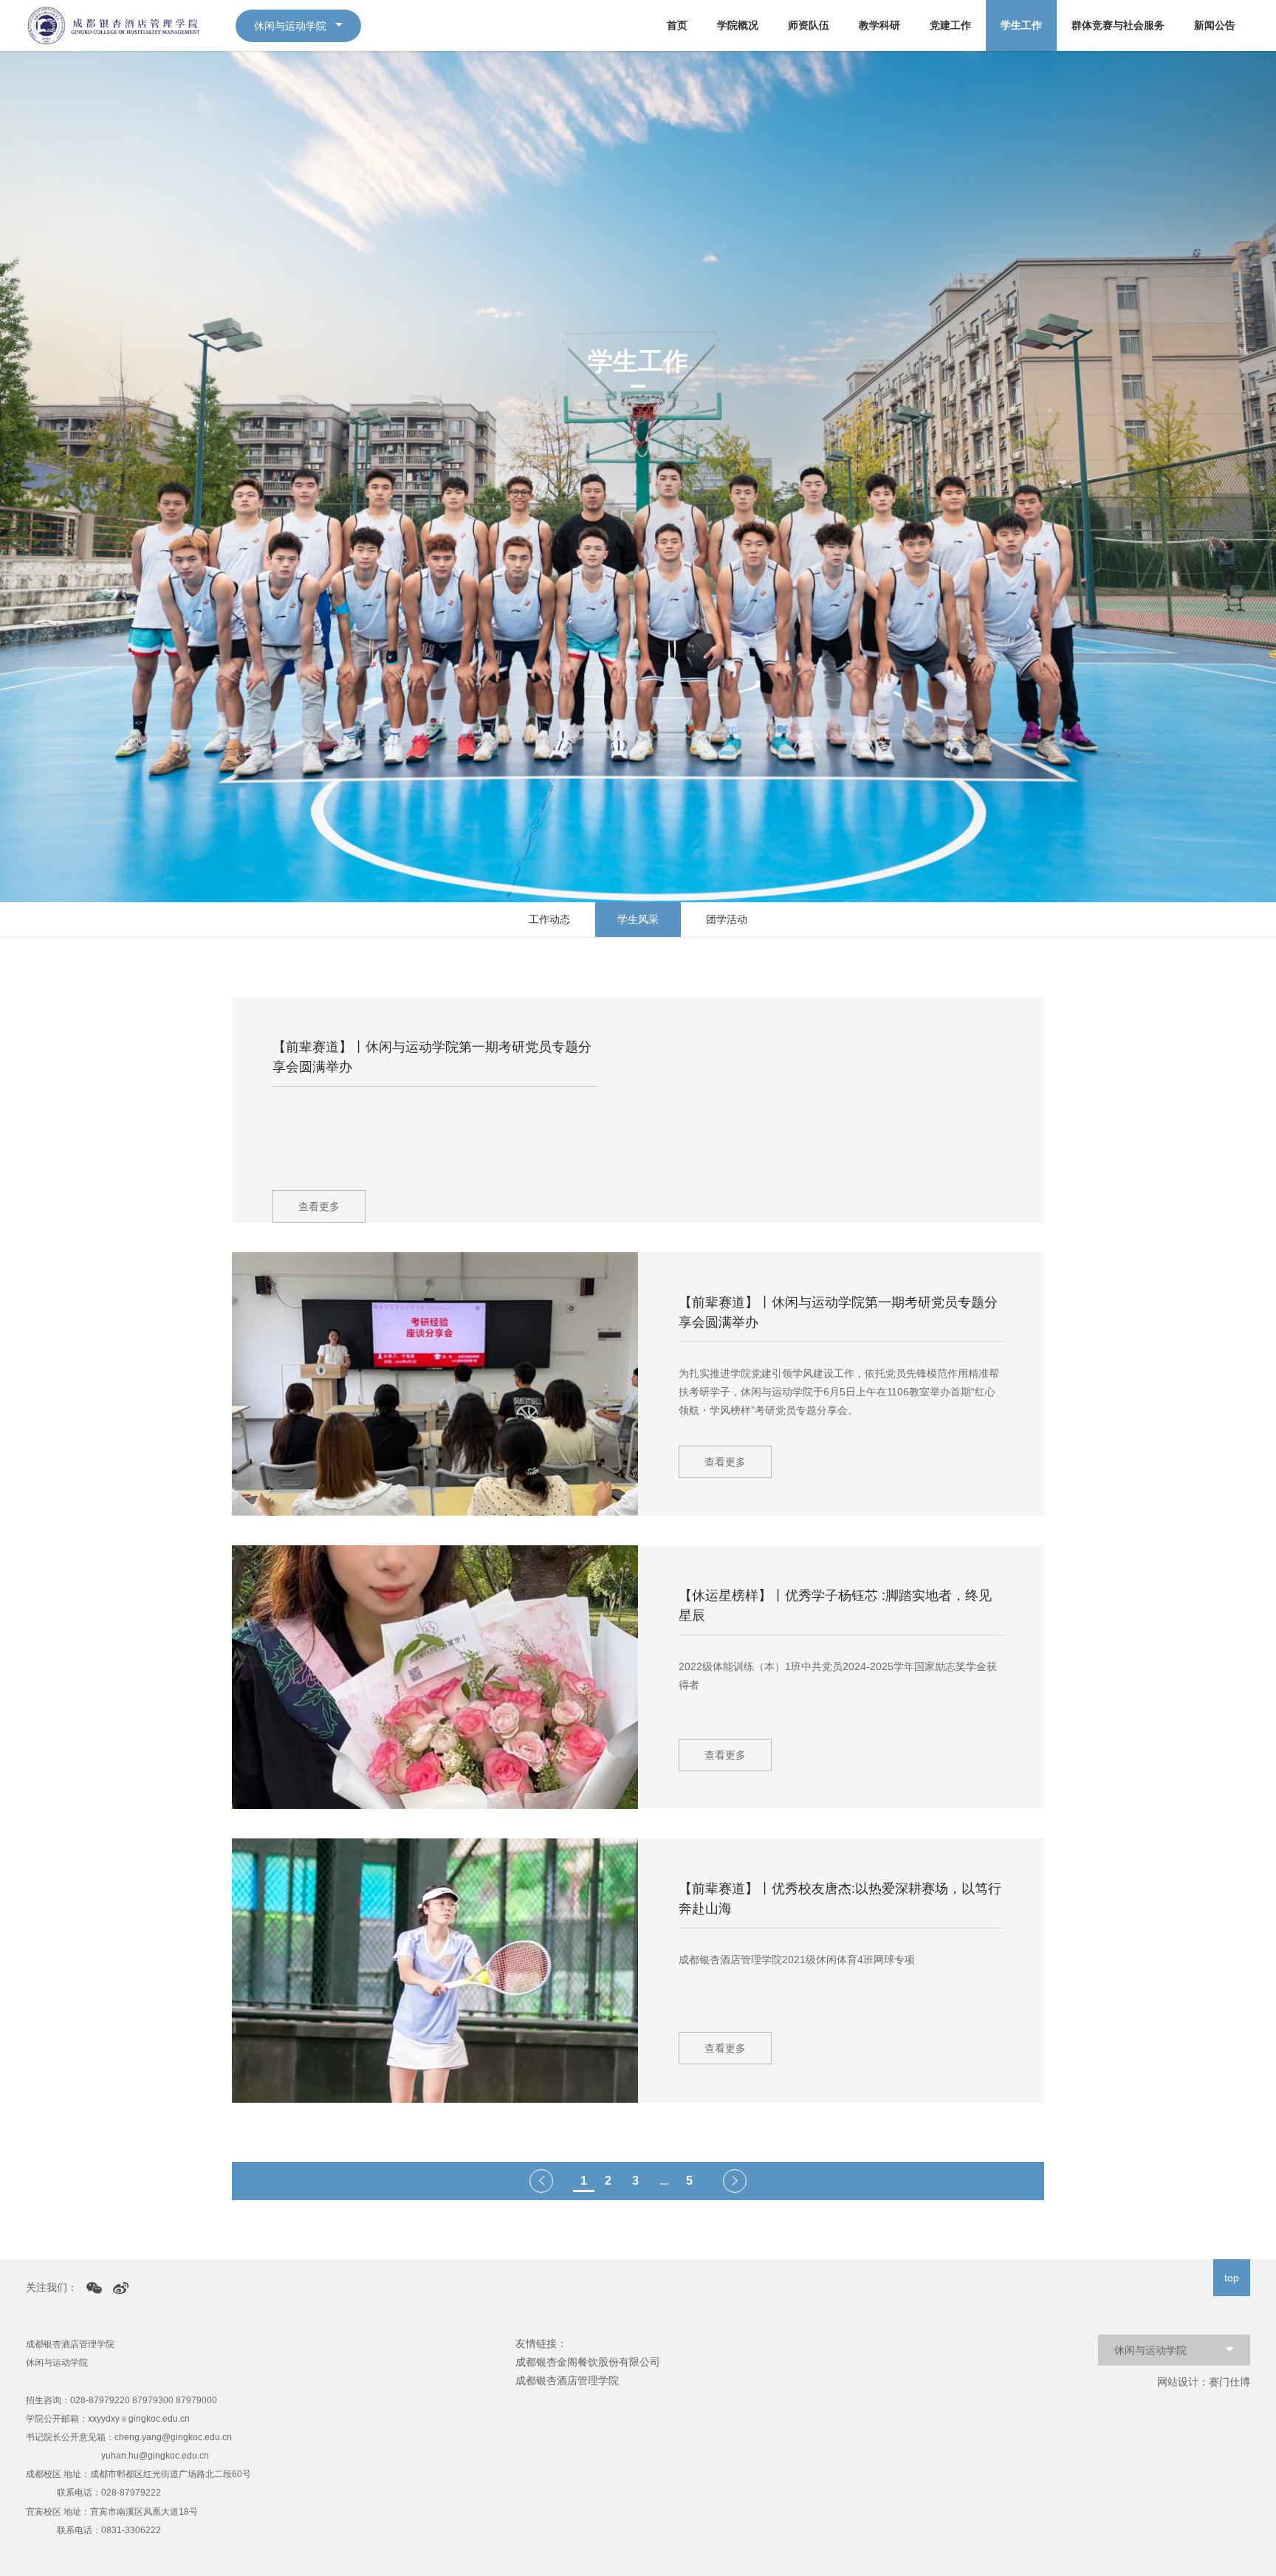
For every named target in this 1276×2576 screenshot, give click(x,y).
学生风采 (638, 919)
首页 (677, 25)
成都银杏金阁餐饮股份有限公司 (588, 2362)
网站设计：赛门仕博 (1204, 2382)
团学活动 (727, 919)
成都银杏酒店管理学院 (567, 2380)
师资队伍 (809, 25)
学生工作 (1021, 25)
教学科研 (879, 25)
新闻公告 (1215, 25)
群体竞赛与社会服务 (1118, 25)
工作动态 (549, 919)
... (664, 2181)
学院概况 (738, 25)
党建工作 (950, 25)
